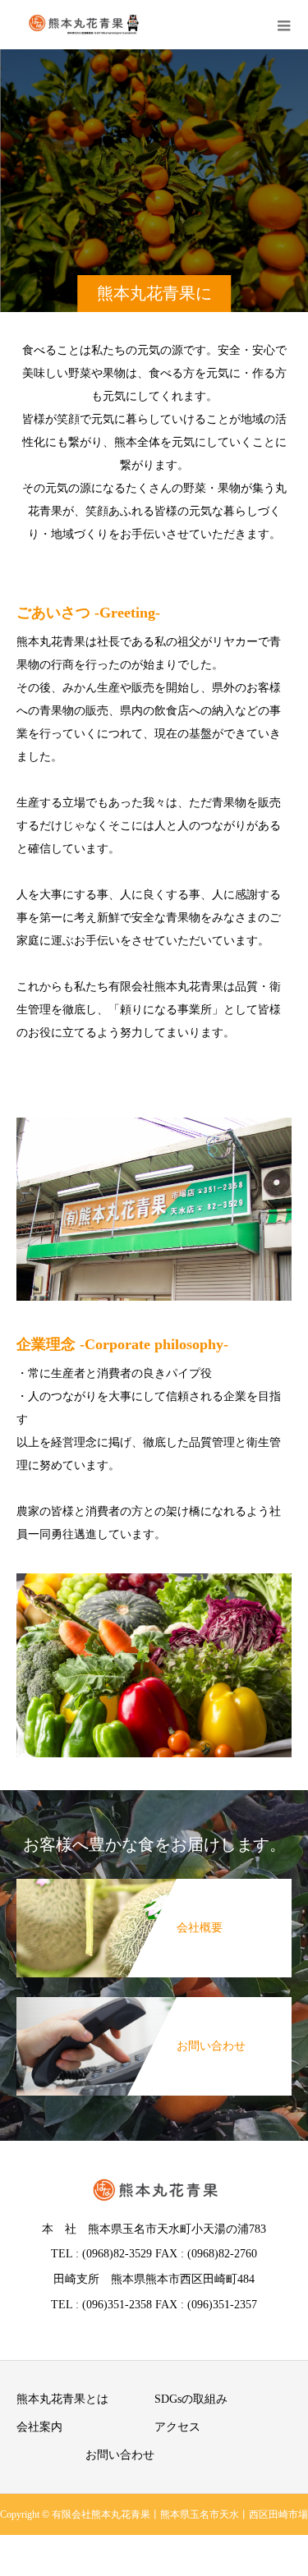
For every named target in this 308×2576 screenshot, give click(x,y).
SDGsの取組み (191, 2399)
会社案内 (39, 2427)
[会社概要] (154, 1887)
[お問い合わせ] (154, 2005)
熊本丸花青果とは (62, 2399)
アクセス (177, 2427)
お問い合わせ (120, 2455)
